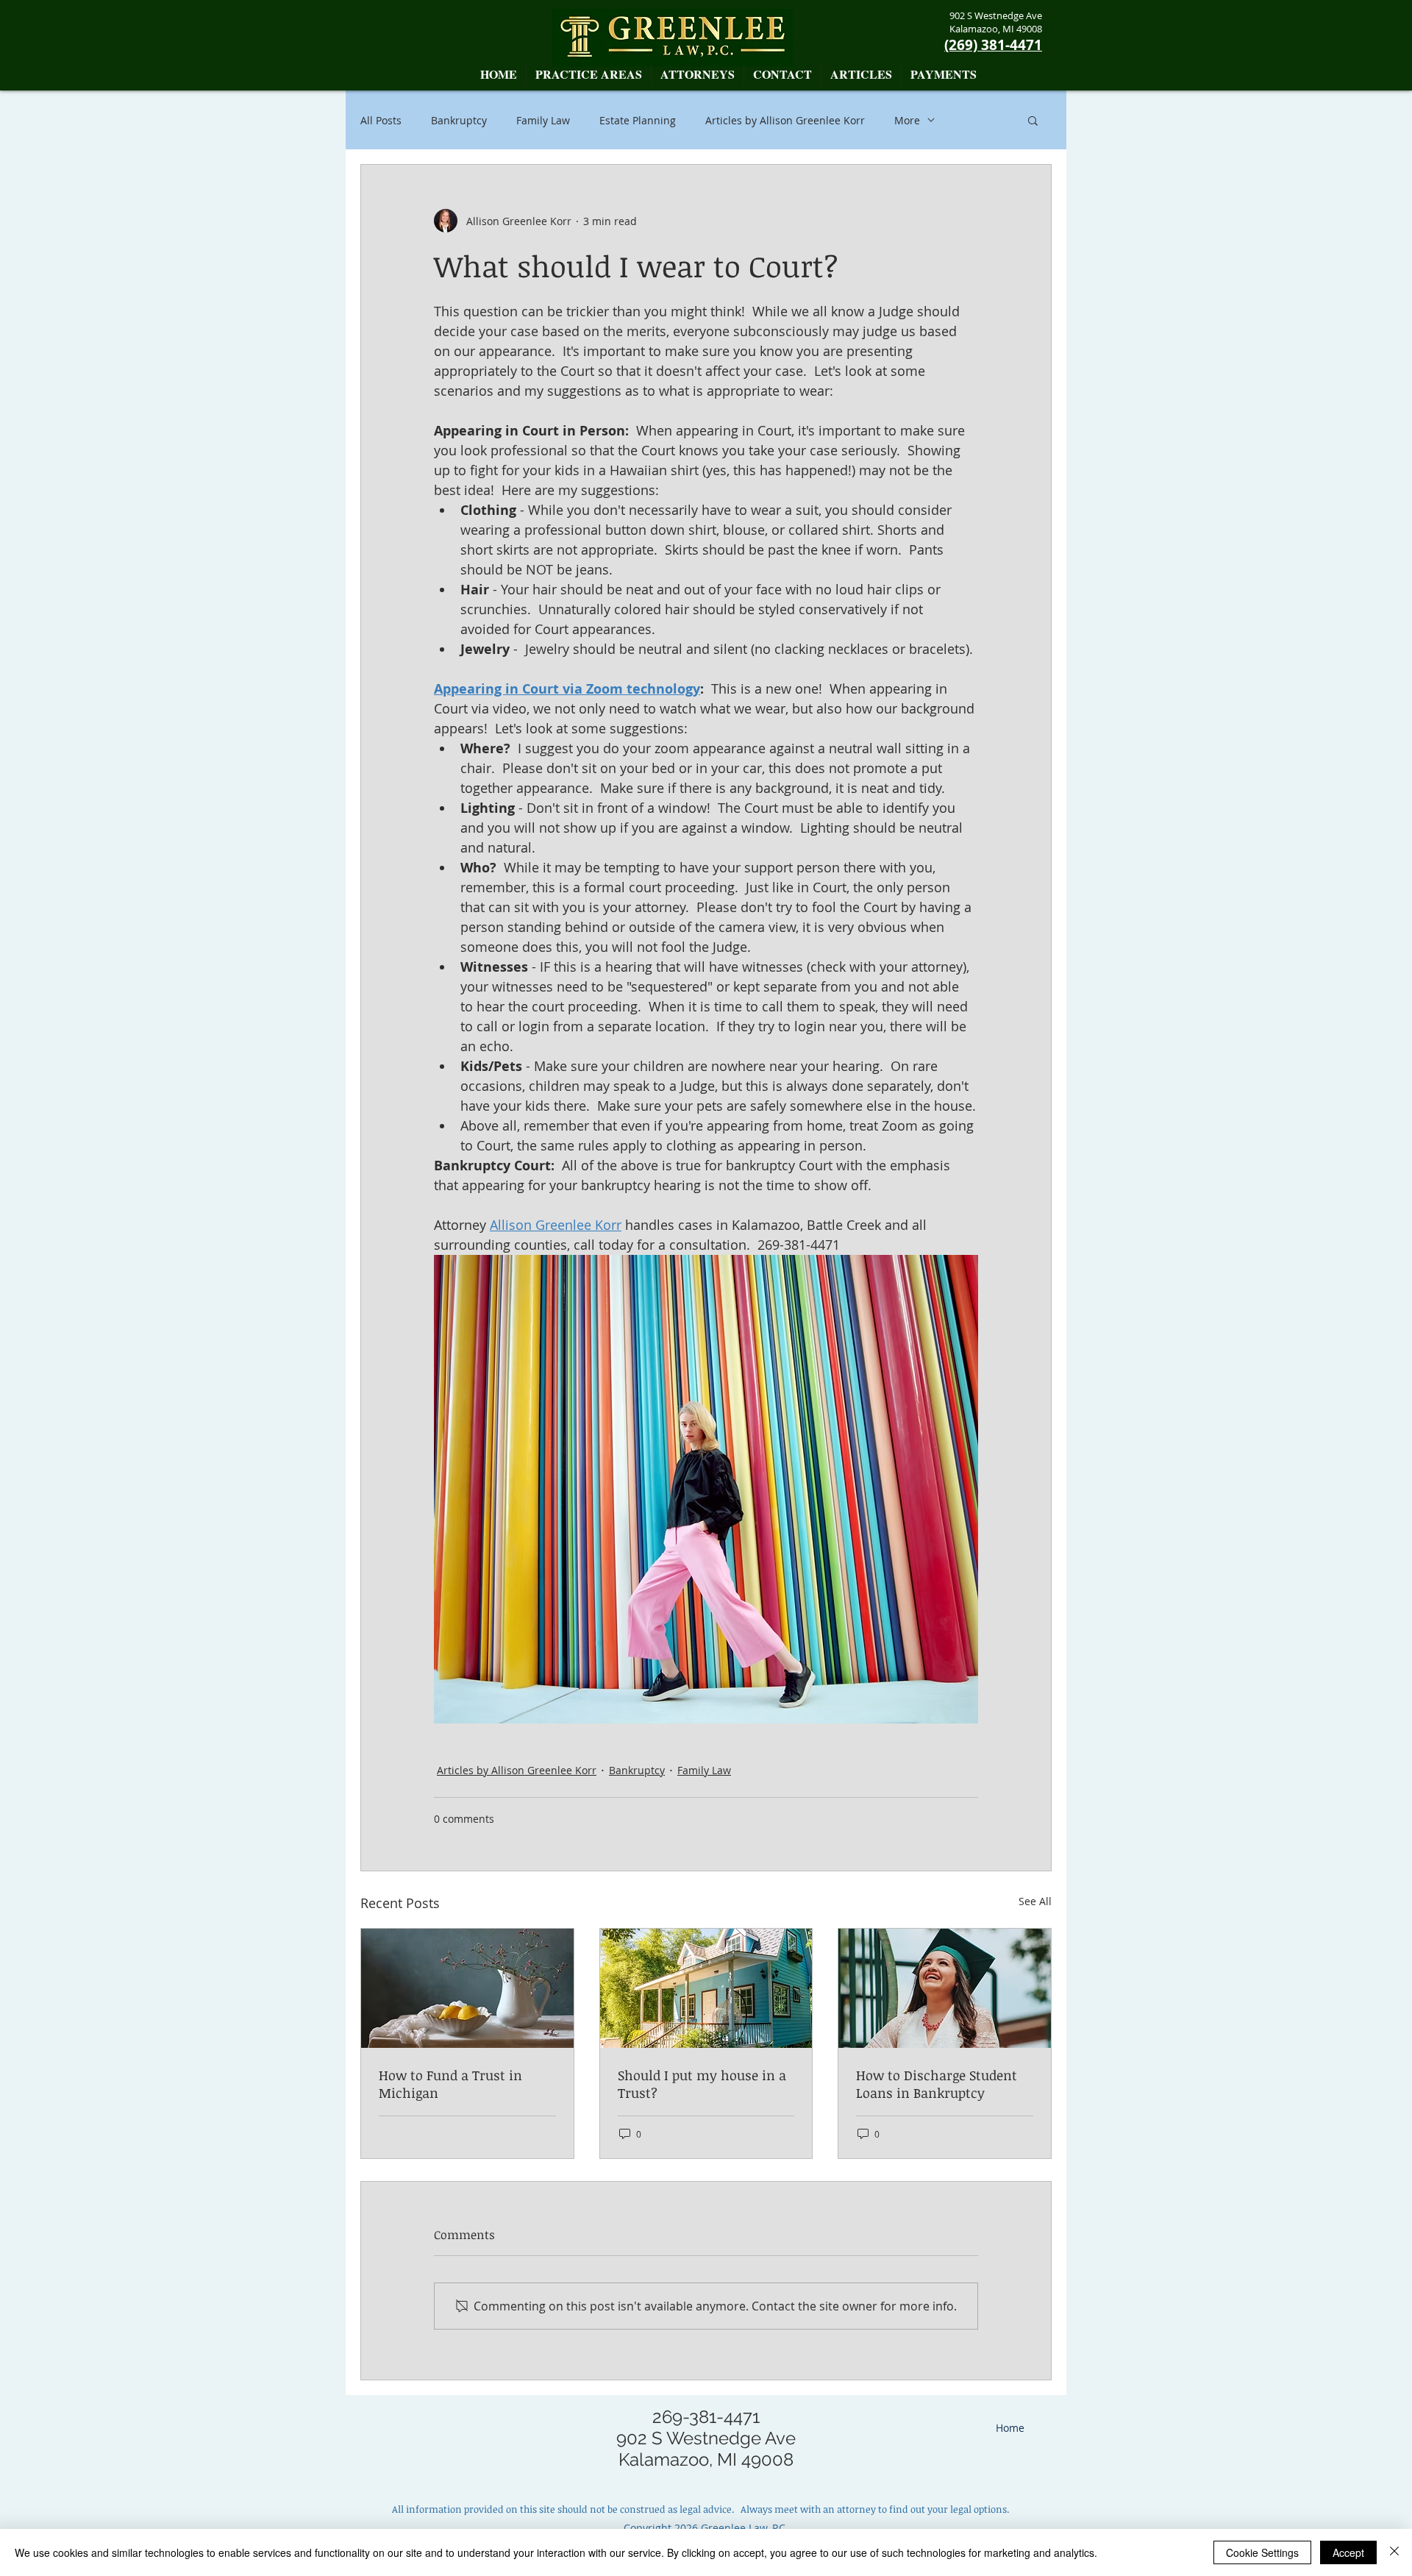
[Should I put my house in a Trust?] (706, 1988)
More (907, 120)
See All (1035, 1901)
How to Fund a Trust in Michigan (450, 2084)
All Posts (381, 120)
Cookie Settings (1262, 2552)
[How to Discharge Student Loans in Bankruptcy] (945, 1988)
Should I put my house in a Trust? (702, 2084)
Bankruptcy (459, 120)
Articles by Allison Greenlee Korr (785, 120)
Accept (1348, 2552)
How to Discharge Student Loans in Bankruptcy (937, 2084)
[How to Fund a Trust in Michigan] (467, 1988)
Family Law (543, 120)
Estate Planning (638, 120)
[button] (698, 74)
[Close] (1394, 2552)
